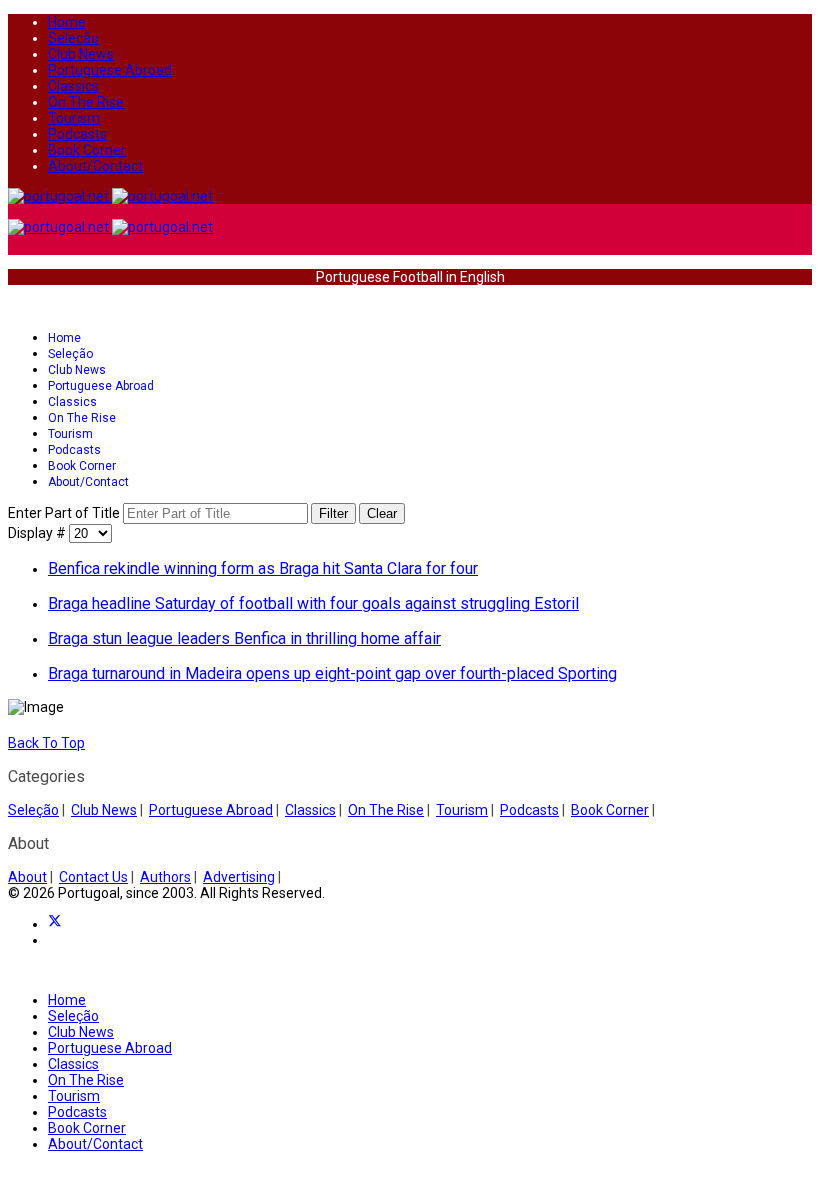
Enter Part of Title (65, 513)
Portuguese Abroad (110, 70)
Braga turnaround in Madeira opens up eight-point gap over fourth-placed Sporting (332, 673)
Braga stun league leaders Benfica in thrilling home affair (244, 638)
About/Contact (95, 166)
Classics (73, 86)
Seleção (73, 38)
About (27, 877)
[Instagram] (53, 940)
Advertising (239, 877)
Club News (81, 54)
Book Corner (87, 150)
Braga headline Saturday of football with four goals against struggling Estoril (313, 603)
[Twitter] (55, 924)
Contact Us (93, 877)
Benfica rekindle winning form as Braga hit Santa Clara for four (263, 568)
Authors (165, 877)
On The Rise (86, 102)
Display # (38, 533)
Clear (382, 513)
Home (67, 22)
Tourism (74, 118)
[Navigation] (13, 307)
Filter (333, 513)
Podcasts (77, 134)
